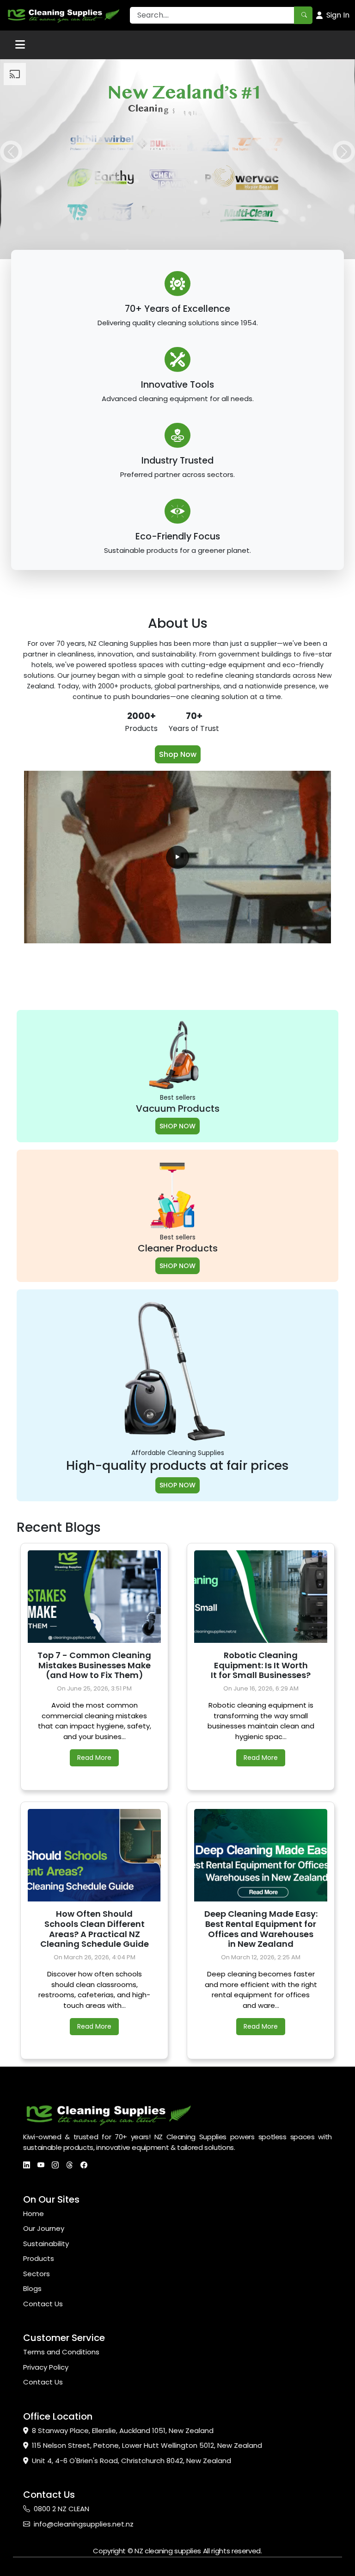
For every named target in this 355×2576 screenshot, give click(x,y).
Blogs (32, 2288)
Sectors (37, 2274)
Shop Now (178, 754)
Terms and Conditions (61, 2352)
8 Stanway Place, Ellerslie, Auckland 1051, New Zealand (123, 2430)
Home (34, 2214)
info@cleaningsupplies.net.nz (84, 2524)
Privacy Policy (46, 2367)
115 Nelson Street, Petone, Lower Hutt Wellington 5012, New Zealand (147, 2445)
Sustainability (46, 2244)
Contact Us (43, 2304)
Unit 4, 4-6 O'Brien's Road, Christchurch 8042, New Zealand (132, 2461)
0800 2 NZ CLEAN (61, 2509)
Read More (94, 1758)
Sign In (338, 15)
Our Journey (44, 2228)
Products (39, 2258)
